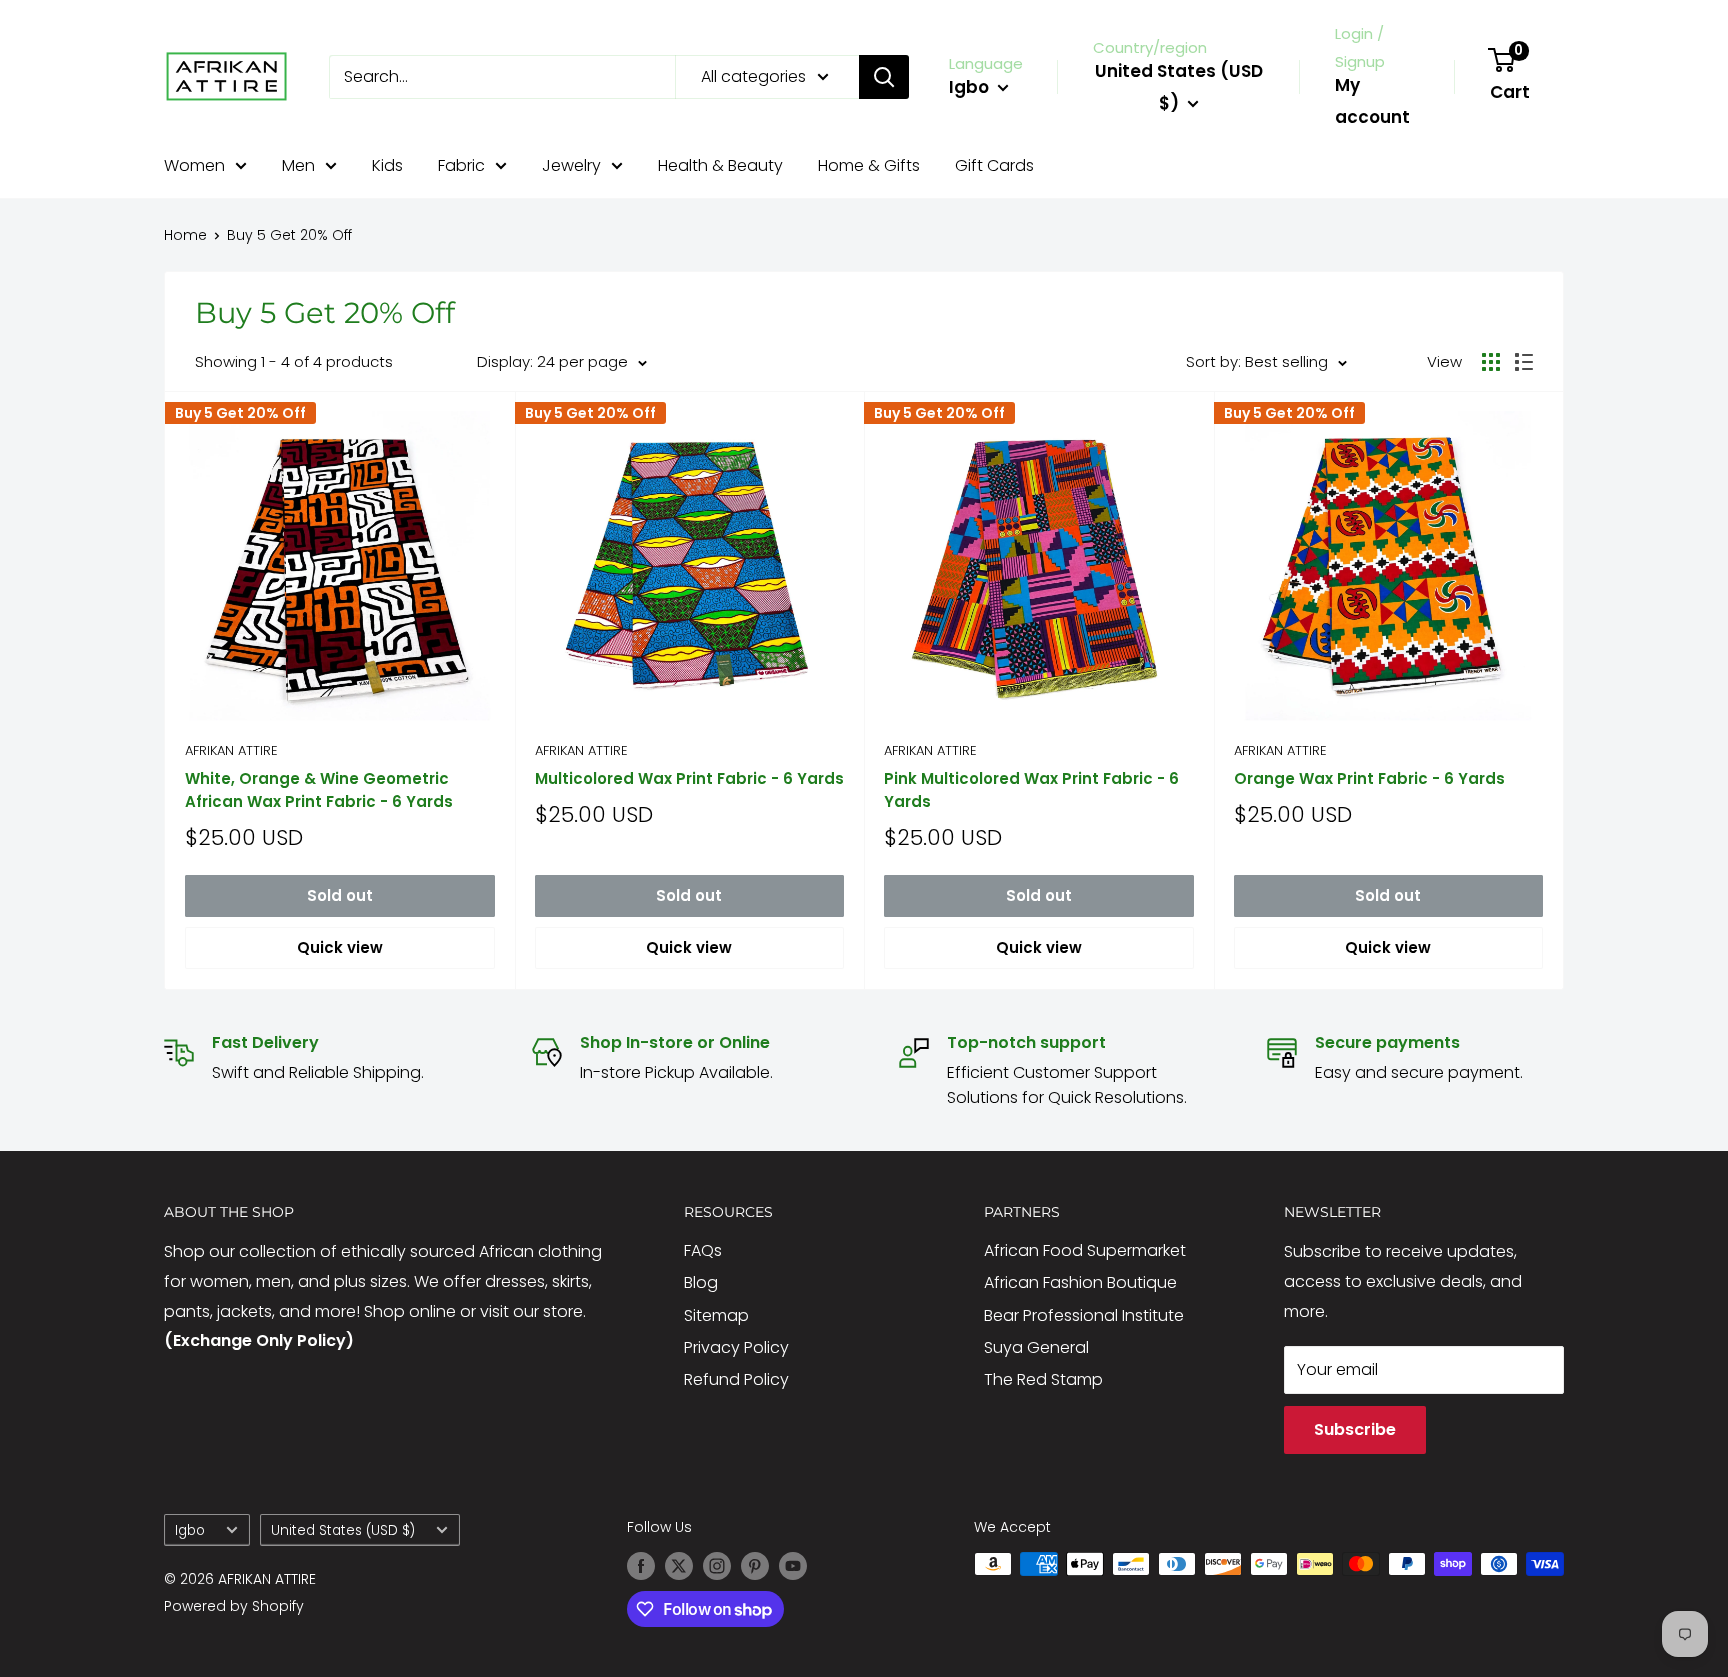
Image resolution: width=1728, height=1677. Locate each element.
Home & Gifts (869, 165)
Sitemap (716, 1315)
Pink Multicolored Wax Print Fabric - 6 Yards (1031, 790)
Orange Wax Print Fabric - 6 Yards (1369, 778)
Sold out (340, 895)
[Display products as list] (1524, 362)
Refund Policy (736, 1379)
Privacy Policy (736, 1347)
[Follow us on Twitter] (679, 1566)
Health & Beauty (720, 165)
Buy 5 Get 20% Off (289, 235)
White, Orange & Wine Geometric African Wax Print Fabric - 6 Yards (319, 790)
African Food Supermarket (1085, 1250)
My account (1372, 101)
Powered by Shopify (234, 1606)
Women (194, 165)
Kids (387, 165)
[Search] (884, 77)
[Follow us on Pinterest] (755, 1566)
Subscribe (1355, 1429)
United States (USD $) (343, 1530)
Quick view (340, 947)
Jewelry (571, 165)
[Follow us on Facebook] (641, 1566)
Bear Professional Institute (1084, 1315)
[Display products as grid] (1491, 362)
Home (185, 235)
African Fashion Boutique (1080, 1282)
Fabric (461, 165)
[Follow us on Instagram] (717, 1566)
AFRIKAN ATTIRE (231, 750)
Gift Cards (994, 165)
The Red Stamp (1043, 1379)
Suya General (1036, 1347)
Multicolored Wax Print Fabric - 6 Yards (689, 778)
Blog (701, 1282)
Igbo (190, 1530)
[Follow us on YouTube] (793, 1566)
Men (298, 165)
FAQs (703, 1250)
